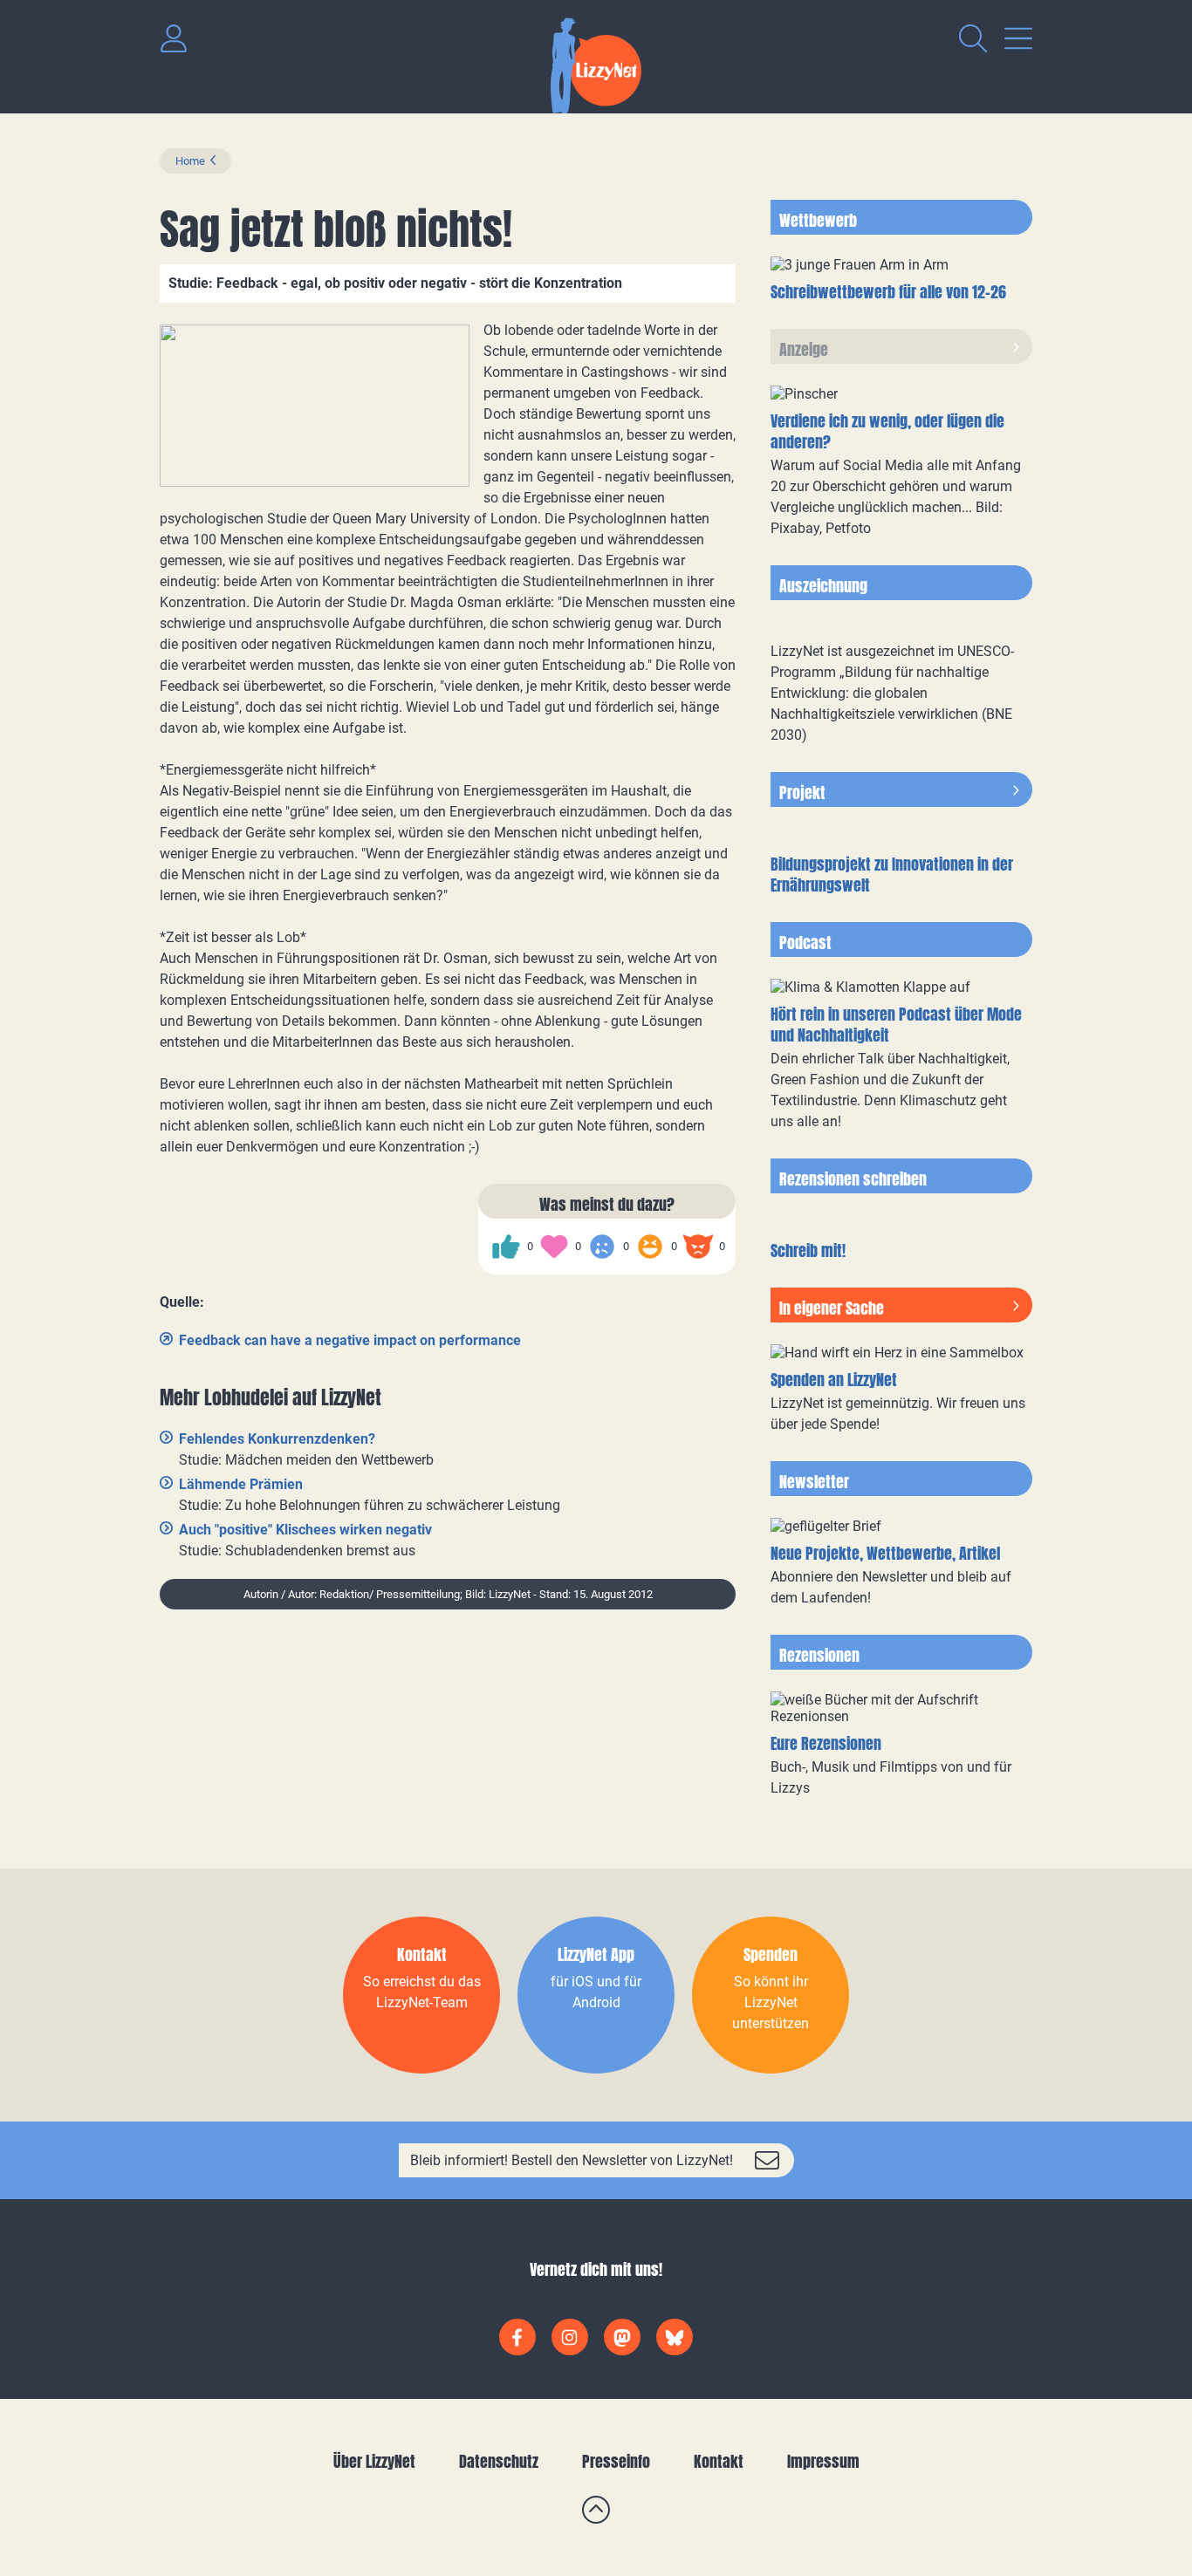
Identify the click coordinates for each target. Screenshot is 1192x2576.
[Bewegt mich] (554, 1247)
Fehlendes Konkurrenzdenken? (277, 1439)
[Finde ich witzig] (650, 1247)
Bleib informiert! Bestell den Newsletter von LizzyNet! (572, 2160)
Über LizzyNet (374, 2461)
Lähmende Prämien (241, 1484)
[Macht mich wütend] (698, 1247)
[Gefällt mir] (506, 1247)
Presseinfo (616, 2461)
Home (190, 161)
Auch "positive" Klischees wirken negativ (305, 1530)
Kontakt (719, 2461)
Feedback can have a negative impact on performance (350, 1340)
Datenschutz (499, 2461)
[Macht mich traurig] (602, 1247)
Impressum (823, 2461)
